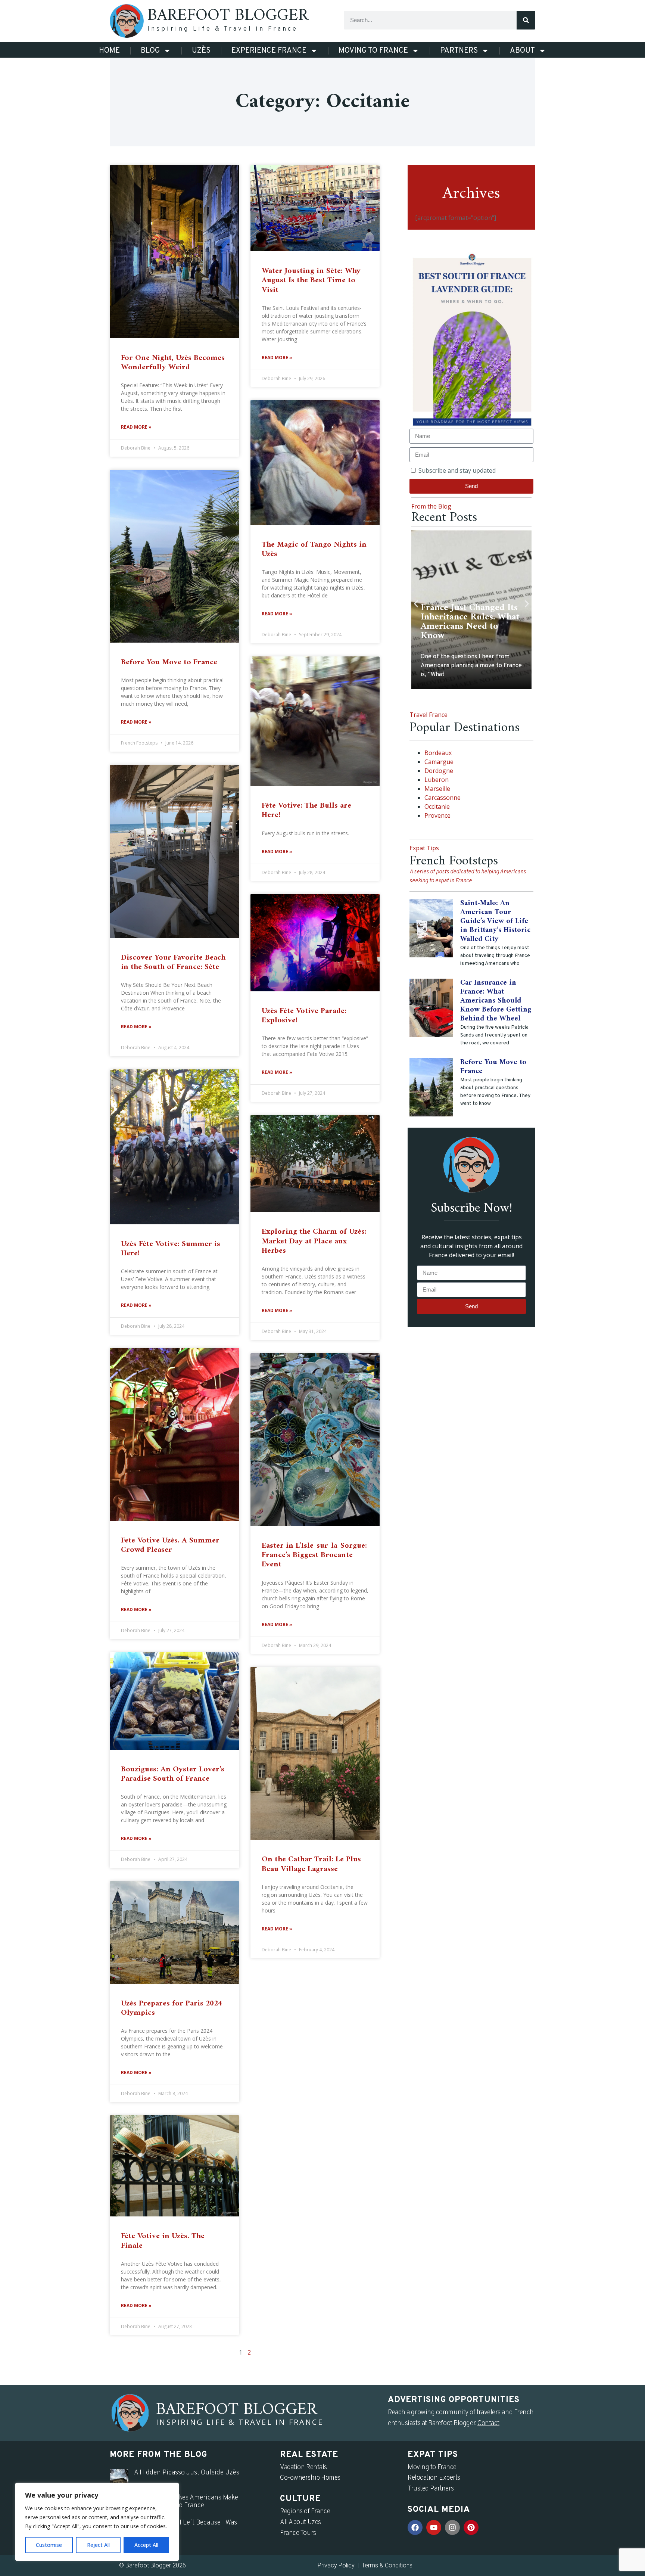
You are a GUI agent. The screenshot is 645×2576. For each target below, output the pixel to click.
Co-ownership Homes (310, 2478)
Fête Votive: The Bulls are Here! (306, 810)
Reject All (98, 2545)
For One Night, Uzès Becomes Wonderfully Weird (173, 363)
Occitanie (437, 807)
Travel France (429, 715)
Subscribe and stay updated (457, 470)
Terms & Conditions (387, 2565)
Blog (150, 51)
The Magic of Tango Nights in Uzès (314, 549)
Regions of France (305, 2512)
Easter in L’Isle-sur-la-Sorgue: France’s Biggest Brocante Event (314, 1555)
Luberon (437, 780)
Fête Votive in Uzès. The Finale (163, 2241)
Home (109, 51)
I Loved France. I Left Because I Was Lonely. (186, 2527)
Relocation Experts (434, 2478)
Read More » (136, 427)
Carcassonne (443, 798)
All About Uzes (300, 2522)
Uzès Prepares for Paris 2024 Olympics (172, 2008)
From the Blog (431, 506)
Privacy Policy (336, 2565)
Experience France (269, 51)
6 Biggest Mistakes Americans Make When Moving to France (186, 2502)
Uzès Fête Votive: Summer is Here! (171, 1249)
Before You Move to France (169, 662)
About (522, 51)
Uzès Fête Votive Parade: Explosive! (304, 1016)
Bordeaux (438, 753)
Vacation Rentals (303, 2468)
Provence (437, 815)
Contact (488, 2423)
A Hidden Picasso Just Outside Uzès (187, 2473)
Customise (49, 2545)
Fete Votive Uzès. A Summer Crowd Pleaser (170, 1545)
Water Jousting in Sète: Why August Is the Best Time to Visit (311, 280)
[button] (416, 604)
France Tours (298, 2533)
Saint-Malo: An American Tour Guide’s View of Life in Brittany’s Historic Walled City (495, 921)
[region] (97, 2522)
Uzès (201, 51)
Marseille (437, 789)
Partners (459, 51)
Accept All (146, 2545)
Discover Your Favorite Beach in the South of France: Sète (173, 962)
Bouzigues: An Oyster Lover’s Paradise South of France (173, 1774)
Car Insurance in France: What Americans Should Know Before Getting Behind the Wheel (496, 1001)
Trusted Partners (431, 2489)
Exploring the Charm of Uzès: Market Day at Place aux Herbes (314, 1241)
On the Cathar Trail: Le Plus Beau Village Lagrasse (311, 1864)
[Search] (526, 20)
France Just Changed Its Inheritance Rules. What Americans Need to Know (470, 622)
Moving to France (373, 51)
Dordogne (439, 771)
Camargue (439, 762)
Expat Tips (424, 848)
